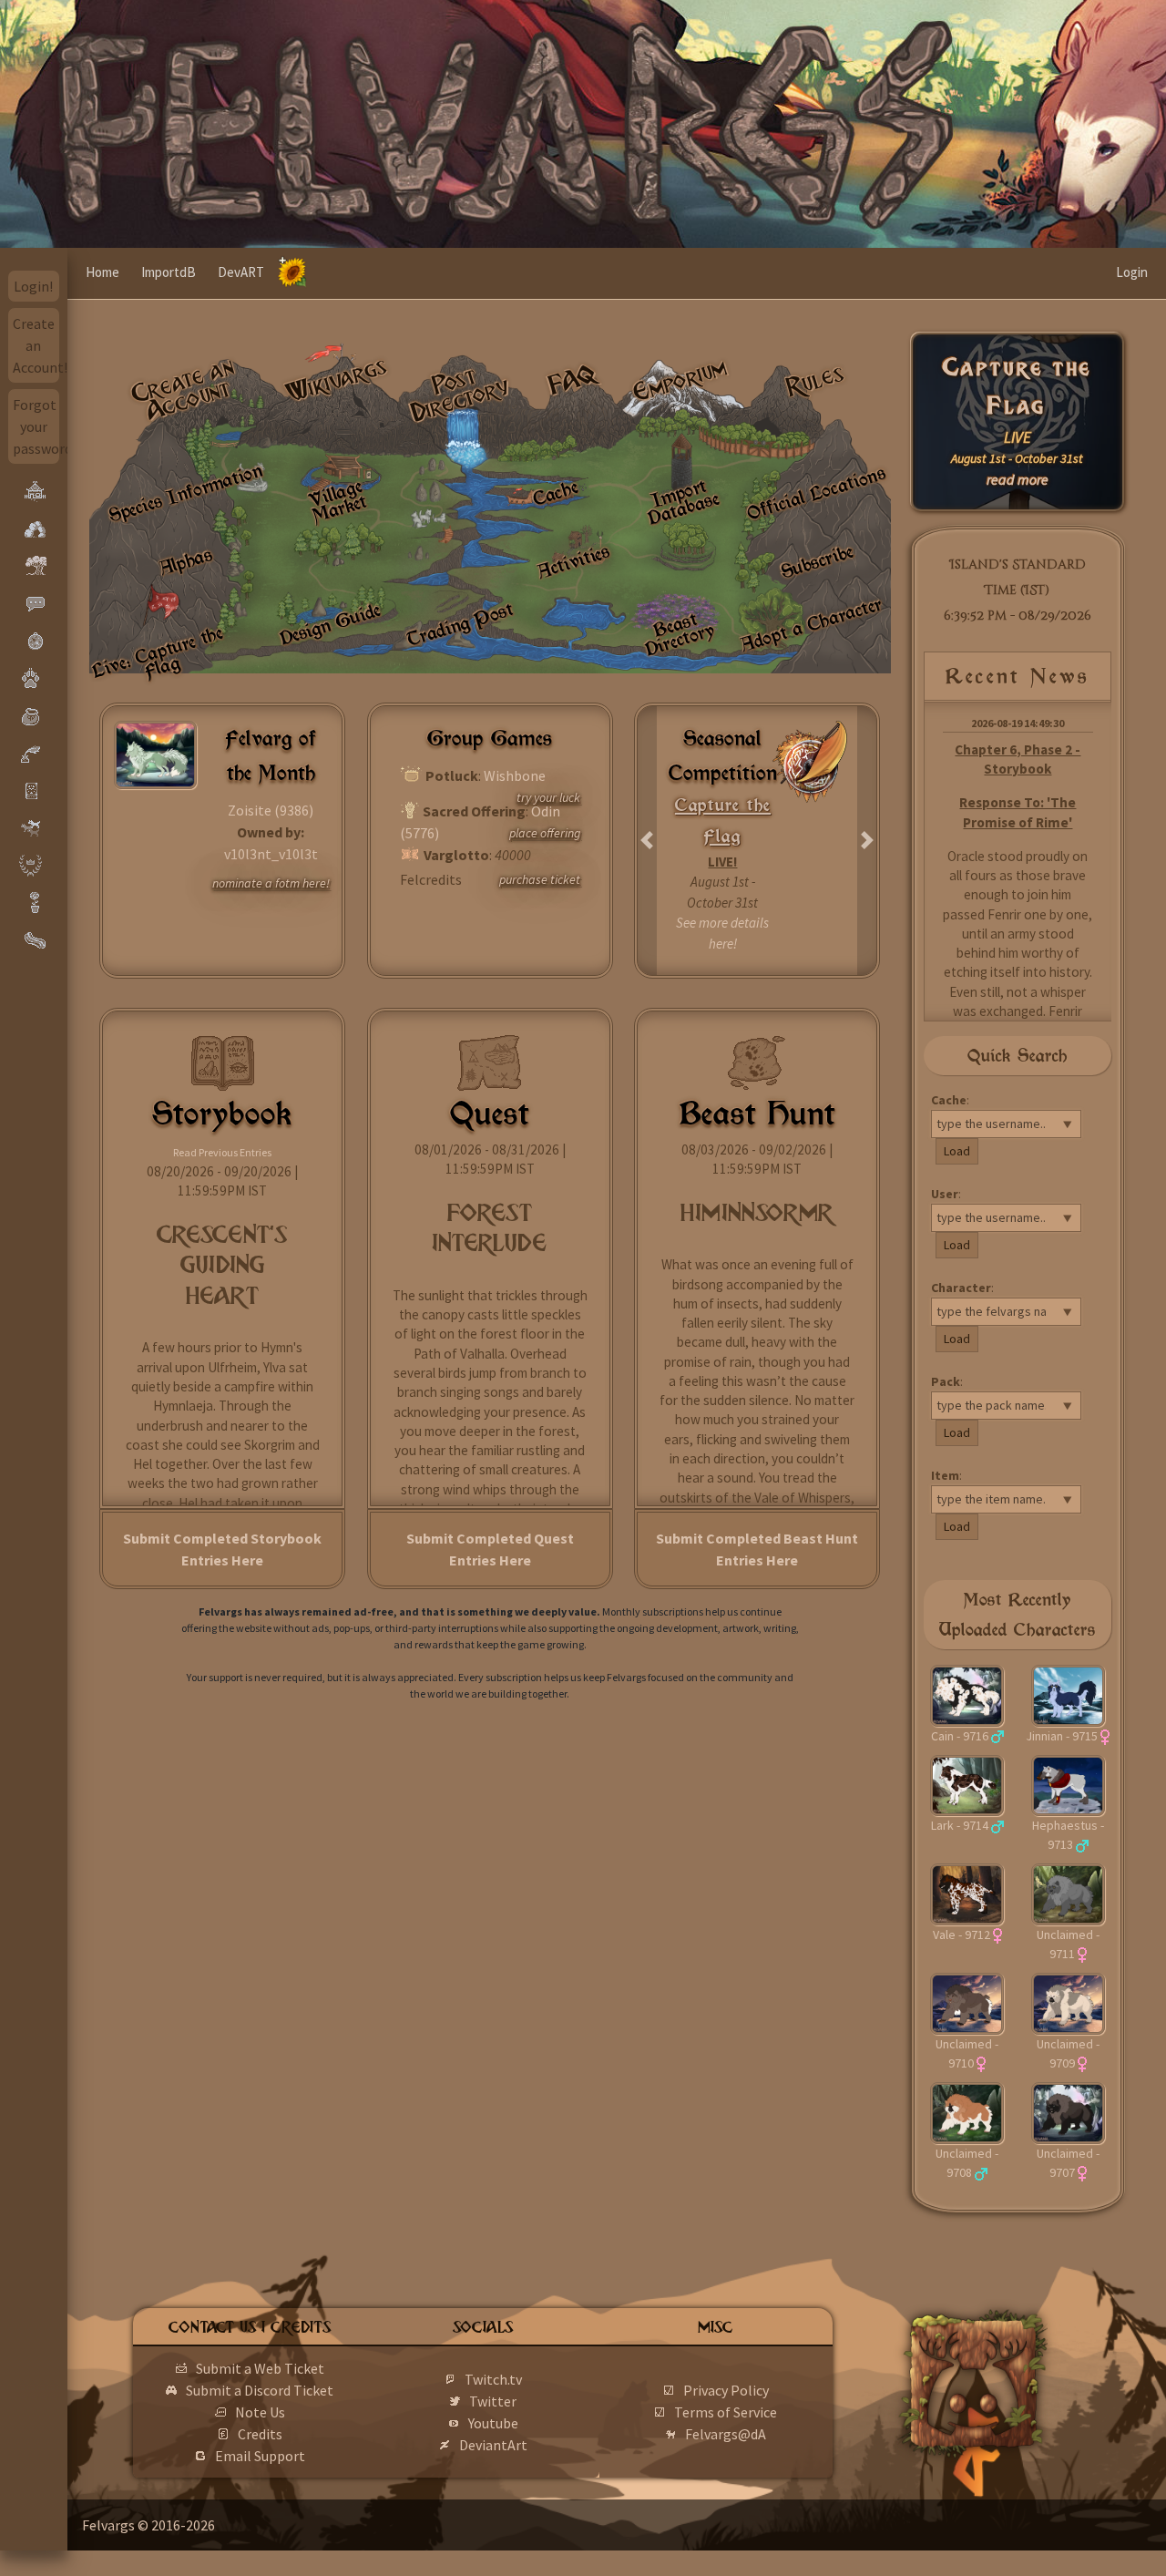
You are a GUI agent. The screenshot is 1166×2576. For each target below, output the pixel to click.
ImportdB (169, 272)
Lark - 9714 (960, 1825)
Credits (260, 2434)
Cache (554, 493)
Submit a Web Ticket (260, 2368)
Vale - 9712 (961, 1935)
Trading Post (460, 624)
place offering (545, 833)
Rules (815, 380)
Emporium (680, 380)
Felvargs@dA (726, 2434)
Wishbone (515, 775)
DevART (241, 272)
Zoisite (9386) (271, 810)
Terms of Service (726, 2412)
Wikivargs (337, 380)
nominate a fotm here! (271, 883)
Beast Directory (680, 634)
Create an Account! (36, 345)
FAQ (573, 380)
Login (1132, 272)
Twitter (493, 2401)
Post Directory (461, 395)
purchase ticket (540, 879)
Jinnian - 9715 (1062, 1736)
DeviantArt (493, 2445)
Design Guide (330, 624)
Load (957, 1151)
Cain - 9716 (960, 1736)
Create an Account (183, 389)
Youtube (493, 2423)
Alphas (186, 561)
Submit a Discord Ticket (260, 2390)
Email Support (260, 2456)
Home (102, 272)
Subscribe (816, 561)
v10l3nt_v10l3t (271, 854)
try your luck (548, 797)
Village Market (338, 500)
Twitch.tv (493, 2379)
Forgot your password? (36, 426)
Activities (574, 561)
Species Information (185, 493)
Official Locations (816, 493)
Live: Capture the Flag (157, 652)
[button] (647, 841)
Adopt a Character (812, 624)
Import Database (684, 502)
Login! (33, 286)
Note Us (260, 2412)
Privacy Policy (726, 2390)
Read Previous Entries (222, 1152)
